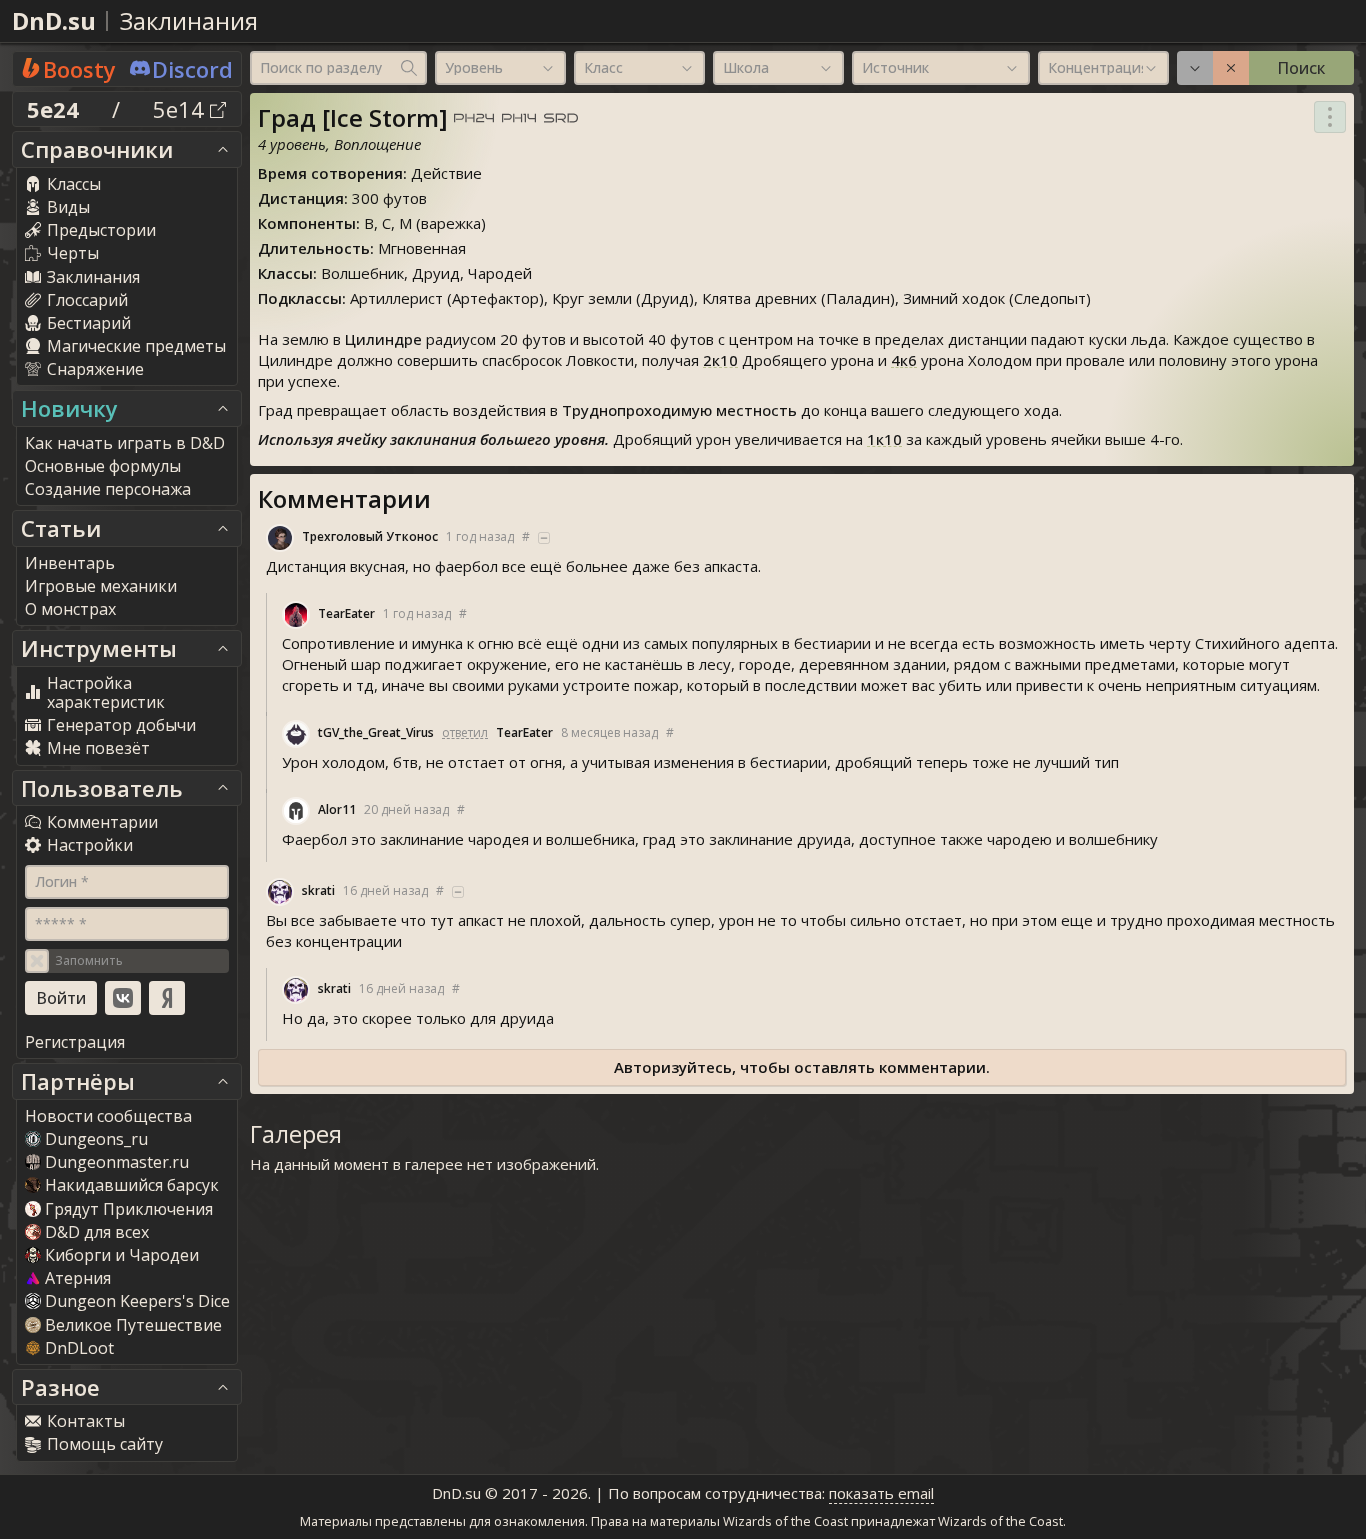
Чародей (500, 273)
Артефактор (495, 298)
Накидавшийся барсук (132, 1185)
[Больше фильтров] (1195, 68)
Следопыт (1050, 298)
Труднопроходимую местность (679, 410)
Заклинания (189, 20)
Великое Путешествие (133, 1325)
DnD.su (54, 20)
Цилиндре (383, 339)
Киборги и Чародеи (122, 1255)
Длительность (314, 248)
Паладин (858, 298)
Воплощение (377, 144)
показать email (881, 1493)
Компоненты (307, 223)
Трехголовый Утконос (370, 536)
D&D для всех (97, 1232)
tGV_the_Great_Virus (376, 732)
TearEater (346, 613)
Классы (285, 273)
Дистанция (301, 198)
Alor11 (337, 809)
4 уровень (292, 144)
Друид (436, 273)
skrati (318, 890)
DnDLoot (79, 1348)
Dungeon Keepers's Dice (137, 1301)
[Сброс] (1231, 68)
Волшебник (362, 273)
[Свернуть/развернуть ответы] (544, 538)
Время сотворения (330, 173)
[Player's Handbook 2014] (519, 119)
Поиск (1301, 68)
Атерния (78, 1278)
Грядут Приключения (129, 1209)
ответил (465, 732)
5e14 (181, 109)
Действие (446, 173)
